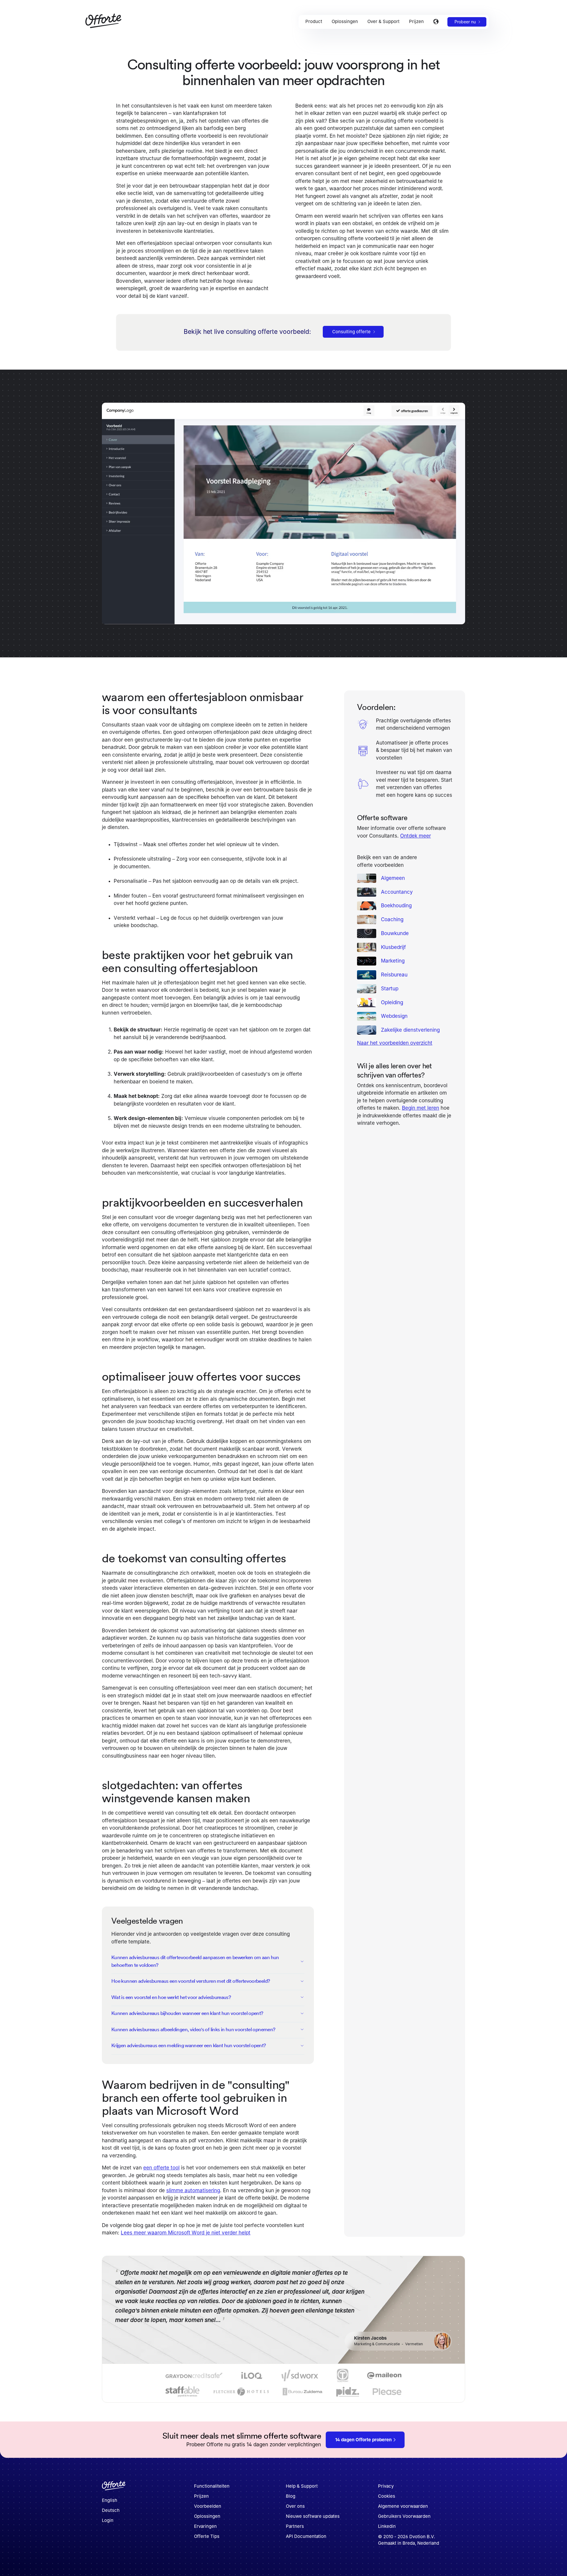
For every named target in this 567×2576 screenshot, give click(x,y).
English (110, 2500)
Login (108, 2520)
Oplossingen (207, 2516)
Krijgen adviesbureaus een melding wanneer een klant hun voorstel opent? (189, 2045)
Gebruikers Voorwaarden (404, 2516)
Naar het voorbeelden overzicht (395, 1043)
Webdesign (394, 1016)
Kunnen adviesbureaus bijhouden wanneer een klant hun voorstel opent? (187, 2013)
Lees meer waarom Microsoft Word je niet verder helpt (186, 2233)
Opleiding (392, 1002)
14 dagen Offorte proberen (363, 2440)
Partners (295, 2526)
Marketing (393, 961)
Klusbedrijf (393, 947)
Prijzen (201, 2496)
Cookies (387, 2496)
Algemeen (393, 878)
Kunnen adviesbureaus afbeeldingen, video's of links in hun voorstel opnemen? (193, 2029)
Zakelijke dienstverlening (410, 1030)
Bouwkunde (395, 933)
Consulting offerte (351, 332)
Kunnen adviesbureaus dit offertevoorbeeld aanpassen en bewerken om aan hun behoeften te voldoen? (195, 1961)
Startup (390, 989)
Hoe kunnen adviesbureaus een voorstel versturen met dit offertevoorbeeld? (191, 1981)
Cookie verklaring (297, 2563)
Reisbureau (394, 975)
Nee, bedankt (447, 2563)
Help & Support (302, 2486)
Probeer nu (465, 22)
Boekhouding (396, 906)
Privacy (386, 2486)
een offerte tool (161, 2168)
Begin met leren (421, 1108)
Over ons (295, 2506)
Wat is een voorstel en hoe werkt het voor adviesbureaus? (171, 1997)
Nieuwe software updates (313, 2516)
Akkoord (381, 2563)
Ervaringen (205, 2526)
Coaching (392, 919)
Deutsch (111, 2510)
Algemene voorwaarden (403, 2506)
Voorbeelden (208, 2506)
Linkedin (387, 2526)
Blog (291, 2496)
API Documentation (306, 2536)
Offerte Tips (207, 2536)
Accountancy (397, 892)
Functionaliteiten (212, 2486)
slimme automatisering (193, 2190)
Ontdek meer (416, 836)
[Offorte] (114, 2488)
